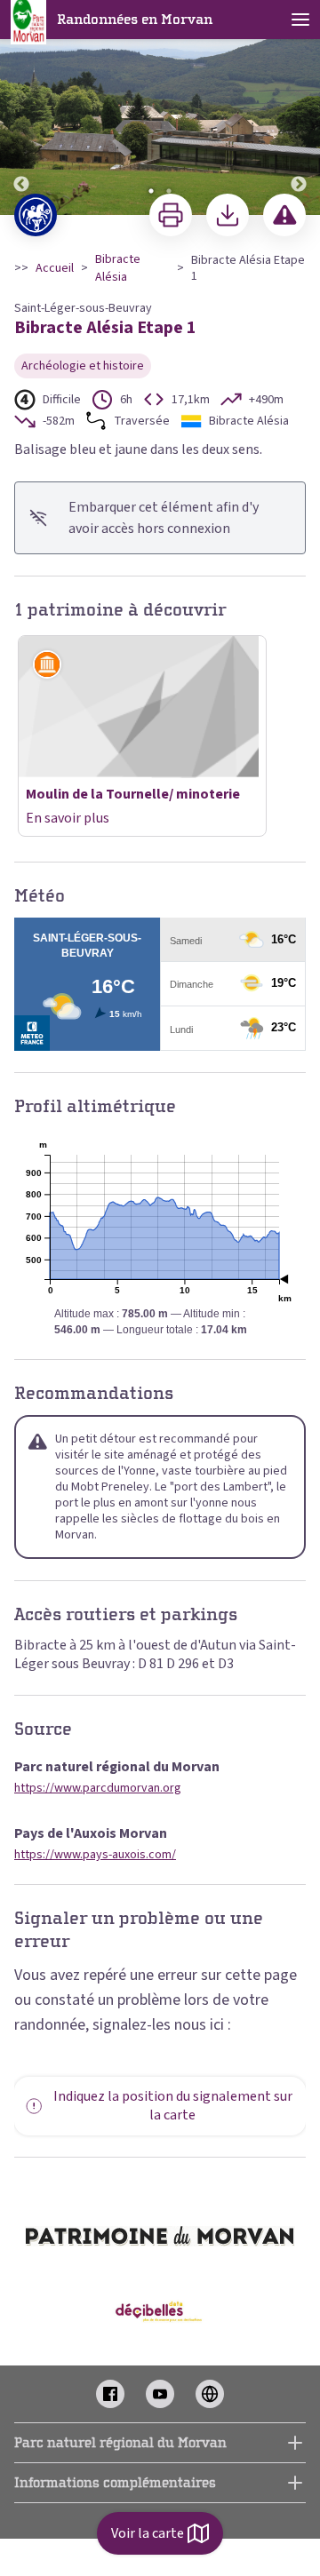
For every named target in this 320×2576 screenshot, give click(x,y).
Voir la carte (148, 2533)
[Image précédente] (21, 108)
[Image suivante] (299, 108)
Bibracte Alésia (118, 268)
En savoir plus (68, 818)
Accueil (55, 268)
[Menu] (300, 20)
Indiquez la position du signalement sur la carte (173, 2106)
